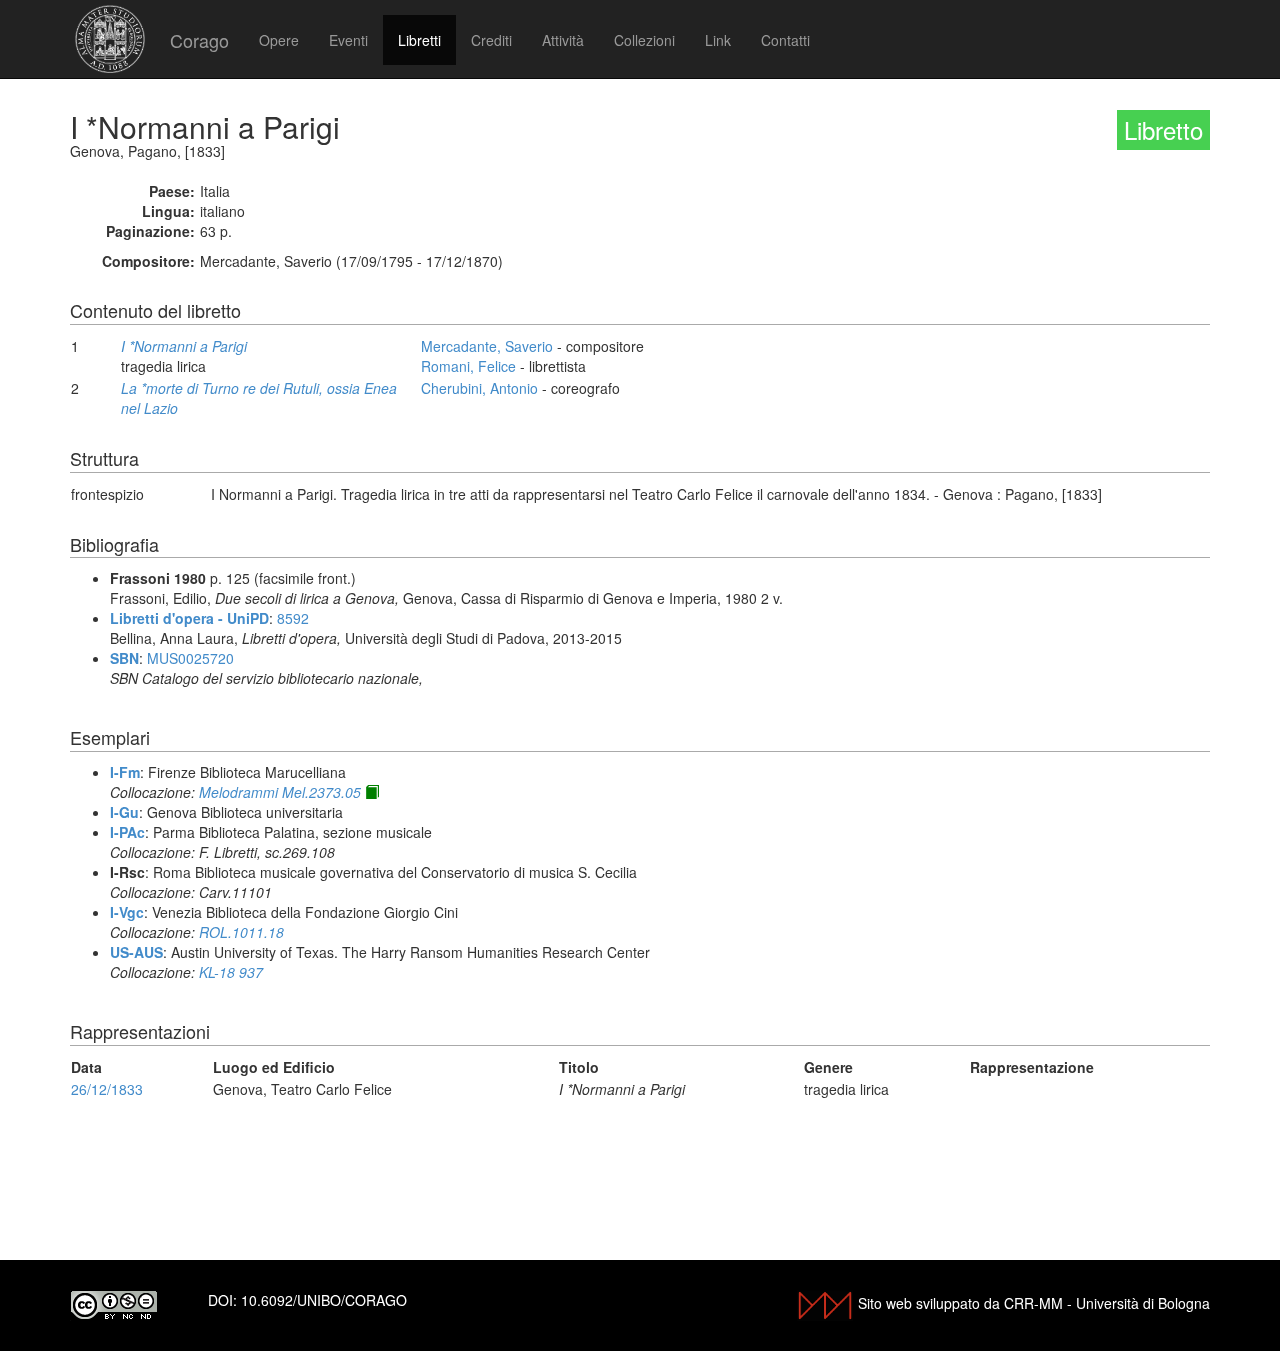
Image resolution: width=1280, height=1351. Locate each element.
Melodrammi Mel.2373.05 (280, 792)
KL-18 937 (231, 972)
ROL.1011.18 (241, 932)
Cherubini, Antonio (479, 388)
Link (718, 40)
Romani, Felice (468, 366)
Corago (199, 40)
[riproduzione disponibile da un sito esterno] (372, 792)
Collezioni (644, 40)
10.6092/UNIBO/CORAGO (324, 1300)
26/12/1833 (107, 1089)
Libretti (419, 40)
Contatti (785, 40)
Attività (563, 40)
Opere (279, 40)
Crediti (491, 40)
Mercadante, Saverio (487, 346)
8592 (293, 618)
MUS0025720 (190, 658)
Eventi (348, 40)
